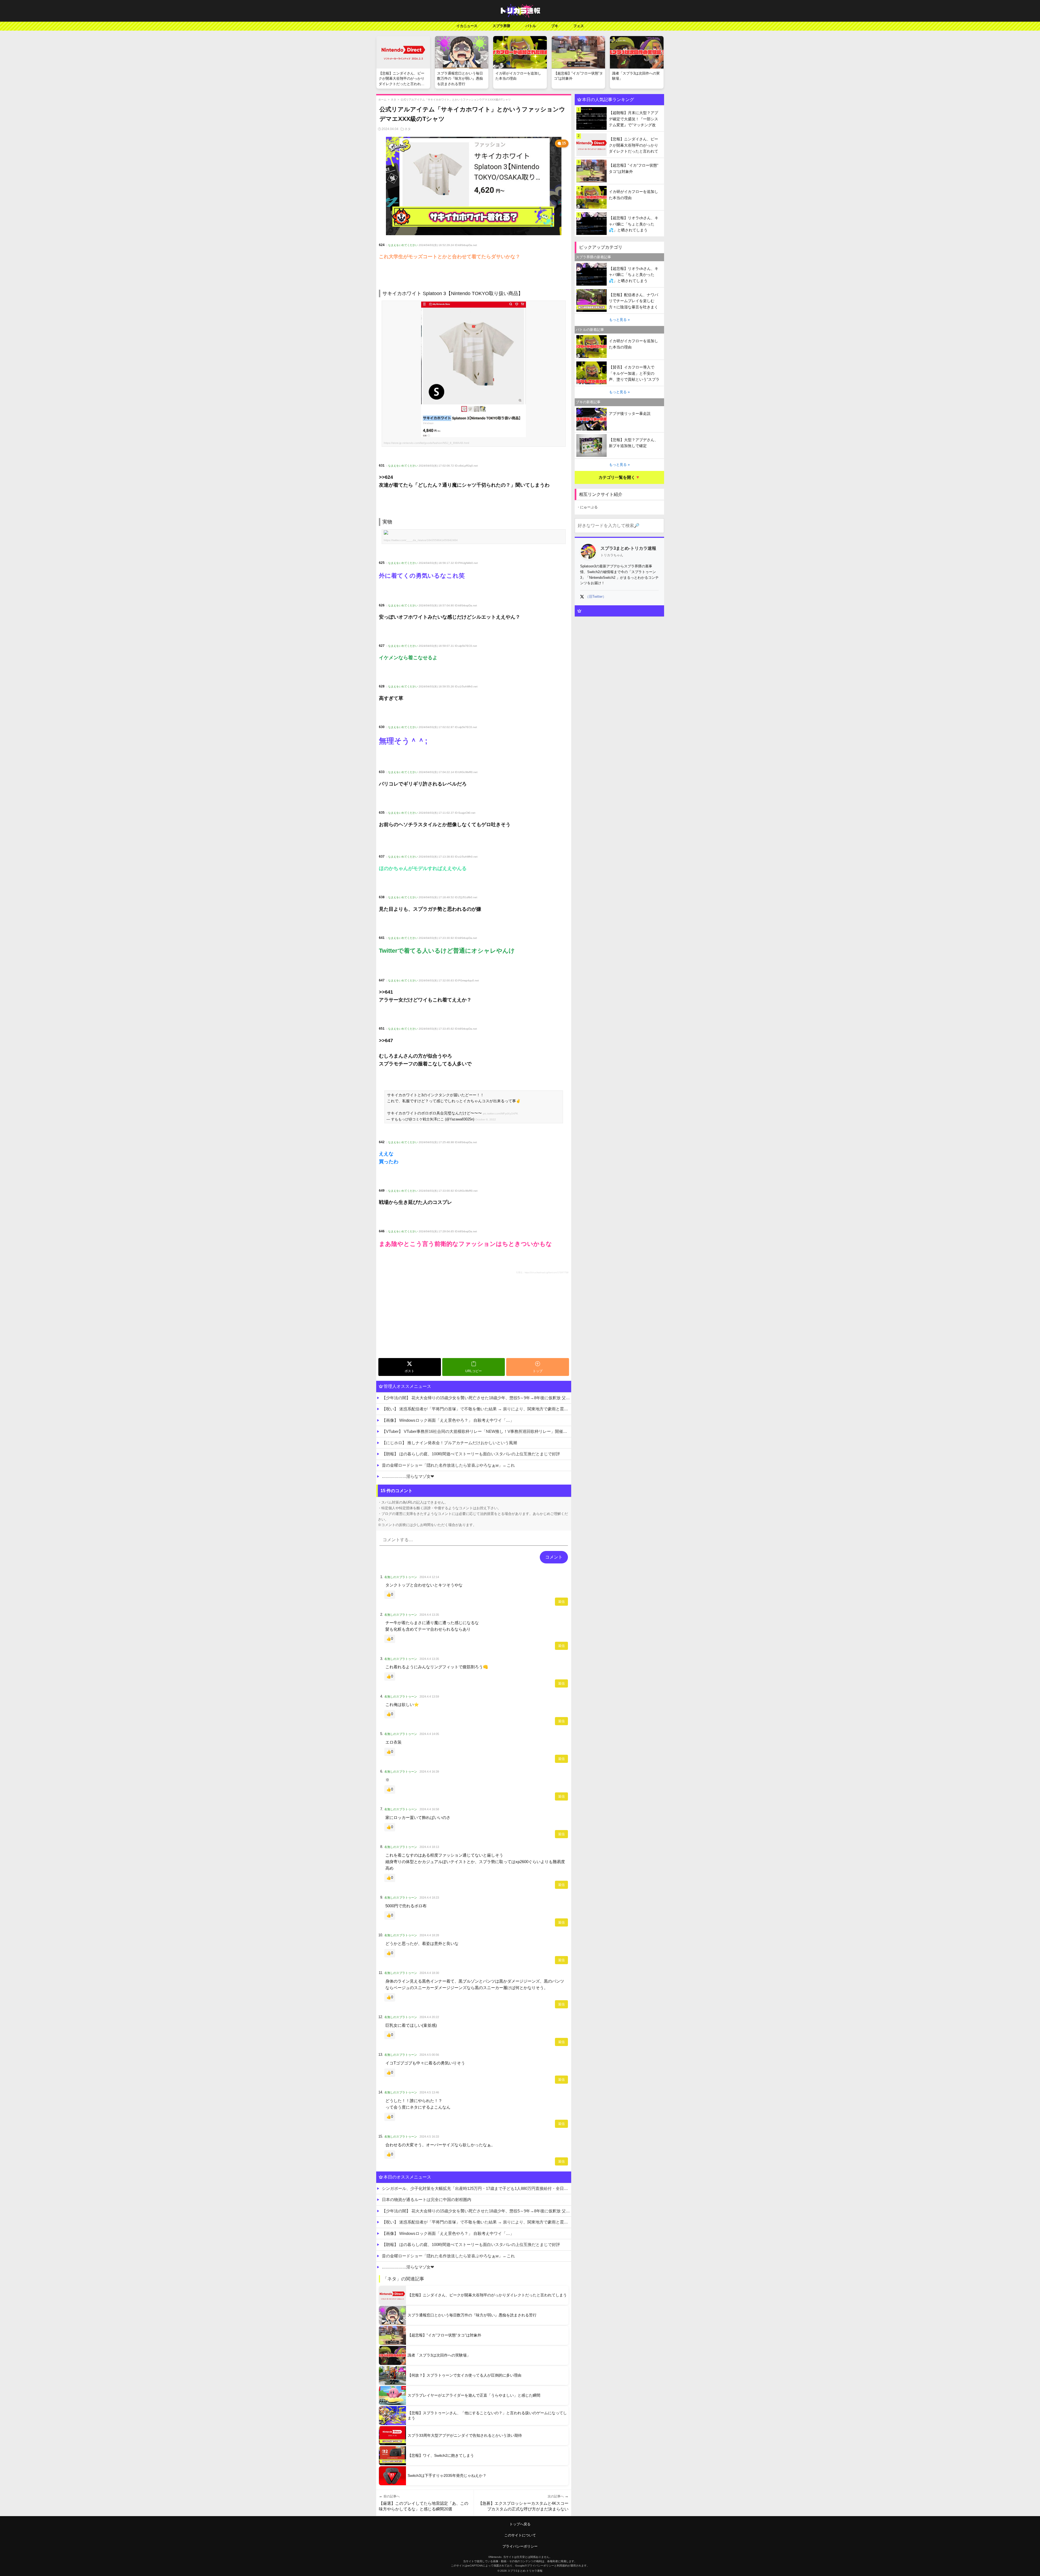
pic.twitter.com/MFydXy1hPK (500, 1114)
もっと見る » (619, 320)
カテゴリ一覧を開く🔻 (619, 477)
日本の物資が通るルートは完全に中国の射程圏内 (427, 2200)
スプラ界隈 (501, 26)
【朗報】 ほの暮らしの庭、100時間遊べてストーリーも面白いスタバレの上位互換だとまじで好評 (471, 1454)
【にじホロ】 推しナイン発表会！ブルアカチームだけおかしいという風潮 (449, 1443)
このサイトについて (520, 2535)
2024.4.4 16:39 (429, 1772)
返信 (561, 1602)
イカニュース (467, 26)
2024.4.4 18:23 (429, 1898)
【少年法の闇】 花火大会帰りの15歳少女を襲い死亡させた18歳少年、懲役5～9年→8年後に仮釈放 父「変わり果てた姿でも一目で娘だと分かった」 (477, 1398)
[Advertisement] (474, 1315)
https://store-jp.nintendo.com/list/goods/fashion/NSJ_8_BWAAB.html (426, 443)
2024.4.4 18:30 (429, 1973)
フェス (579, 26)
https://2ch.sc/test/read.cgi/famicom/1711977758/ (547, 1273)
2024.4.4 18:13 (429, 1847)
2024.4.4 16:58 (429, 1809)
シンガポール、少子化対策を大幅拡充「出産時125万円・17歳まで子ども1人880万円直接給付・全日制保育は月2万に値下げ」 (477, 2188)
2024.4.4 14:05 (429, 1734)
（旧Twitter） (596, 597)
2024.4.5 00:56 (429, 2055)
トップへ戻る (520, 2524)
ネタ (394, 100)
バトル (531, 26)
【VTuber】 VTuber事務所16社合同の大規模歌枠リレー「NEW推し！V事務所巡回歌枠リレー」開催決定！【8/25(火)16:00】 (477, 1431)
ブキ (555, 26)
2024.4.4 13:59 (429, 1696)
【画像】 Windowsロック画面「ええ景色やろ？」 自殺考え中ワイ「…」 (448, 1420)
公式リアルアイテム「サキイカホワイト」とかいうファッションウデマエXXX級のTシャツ (456, 100)
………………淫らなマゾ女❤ (408, 1476)
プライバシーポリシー (520, 2546)
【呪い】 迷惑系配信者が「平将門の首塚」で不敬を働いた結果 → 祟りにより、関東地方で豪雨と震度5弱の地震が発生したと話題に (477, 1409)
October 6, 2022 (486, 1119)
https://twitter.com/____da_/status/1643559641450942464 (421, 540)
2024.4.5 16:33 (429, 2137)
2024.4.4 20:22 (429, 2017)
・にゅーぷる (587, 507)
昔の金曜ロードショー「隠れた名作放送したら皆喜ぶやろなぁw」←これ (448, 1465)
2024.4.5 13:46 (429, 2092)
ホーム (382, 100)
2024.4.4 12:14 (429, 1577)
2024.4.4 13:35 (429, 1615)
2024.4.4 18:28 (429, 1935)
